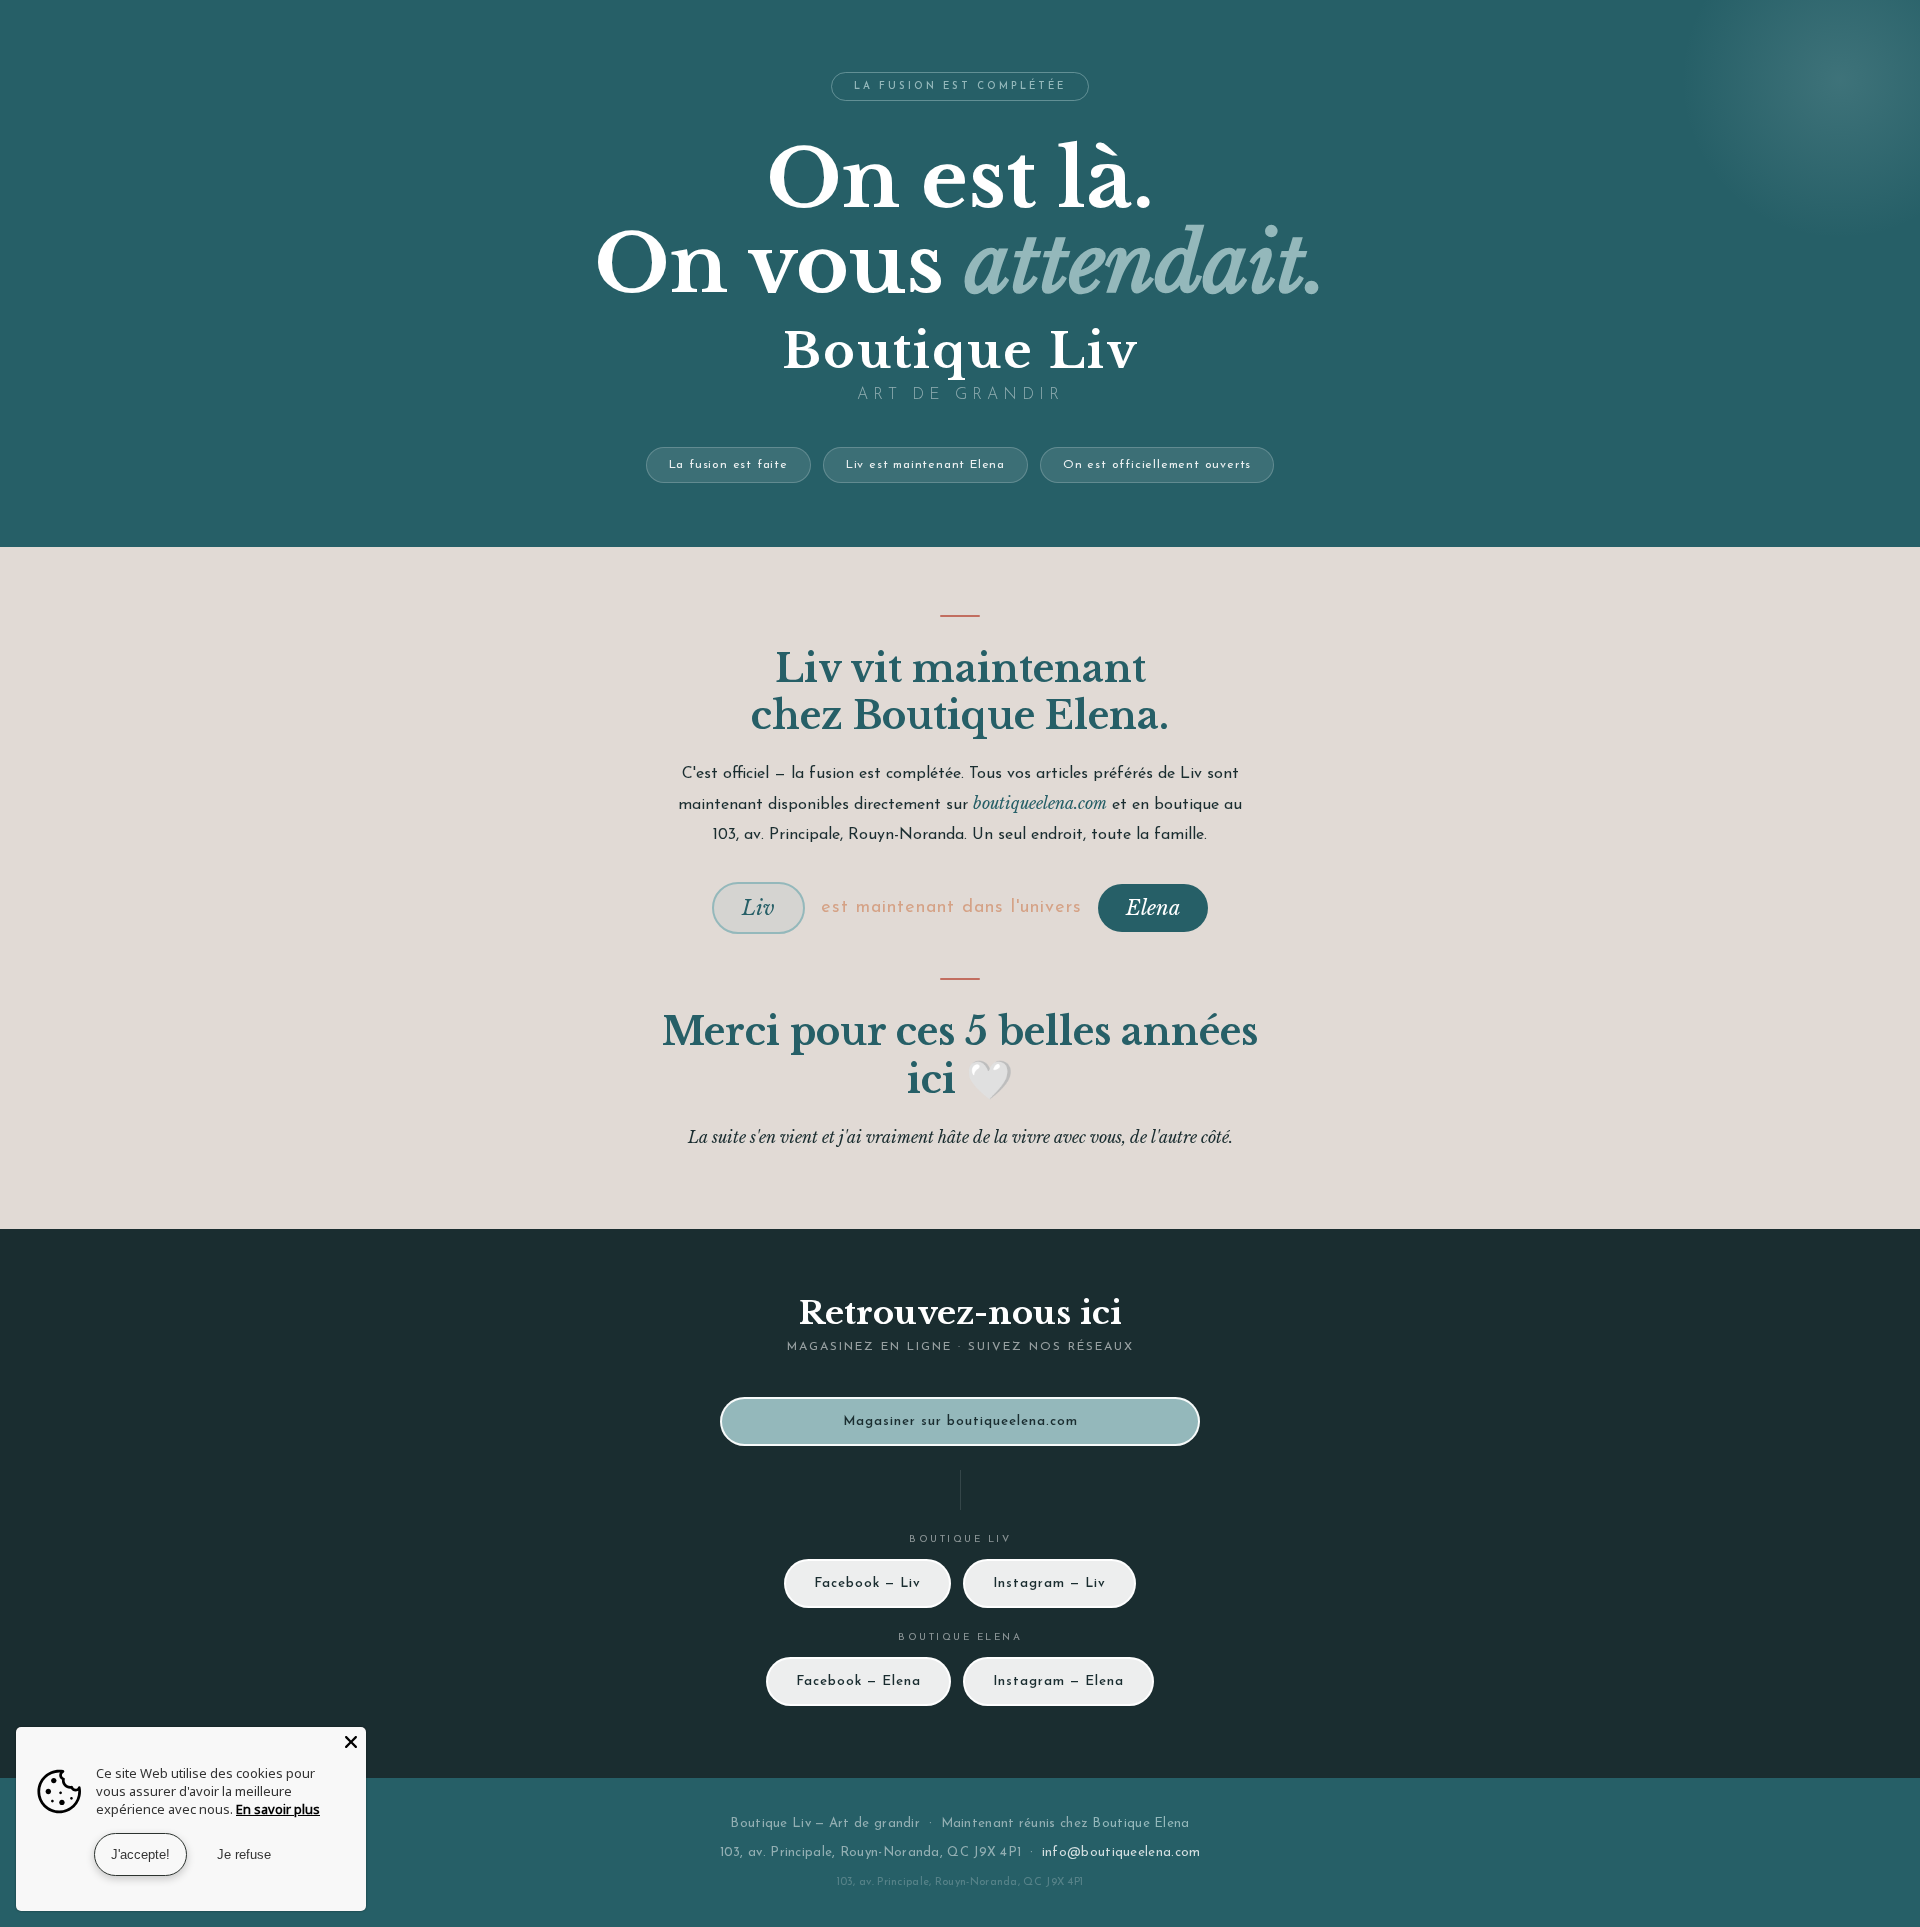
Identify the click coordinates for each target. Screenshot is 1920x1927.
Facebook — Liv (867, 1583)
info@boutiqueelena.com (1121, 1852)
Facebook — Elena (858, 1681)
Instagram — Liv (1049, 1583)
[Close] (351, 1742)
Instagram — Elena (1058, 1681)
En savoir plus (278, 1809)
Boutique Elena (1140, 1823)
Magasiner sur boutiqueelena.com (960, 1421)
